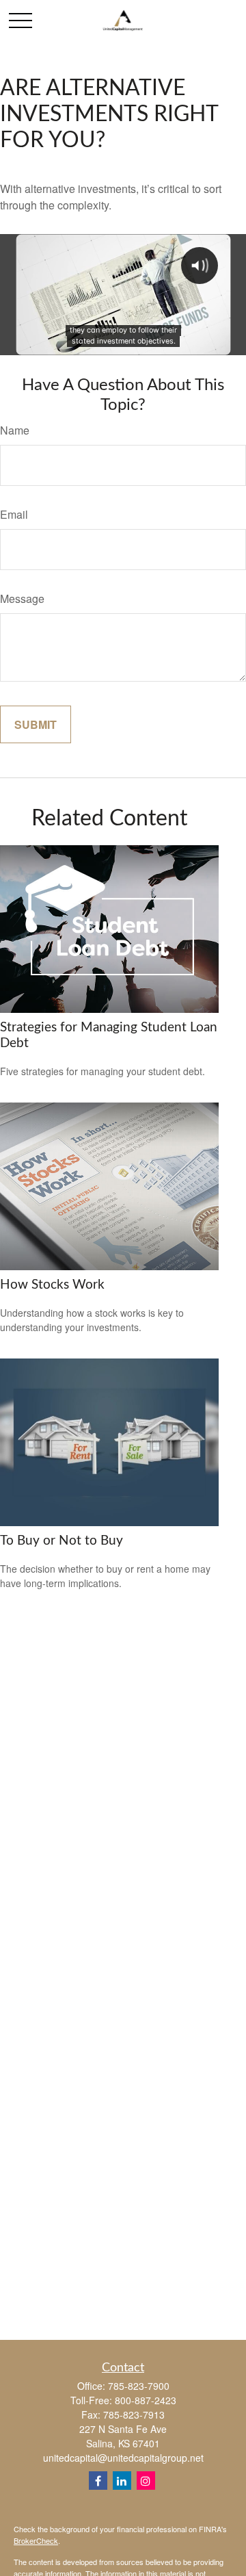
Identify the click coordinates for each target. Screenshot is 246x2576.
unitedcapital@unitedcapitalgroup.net (123, 2458)
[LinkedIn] (122, 2481)
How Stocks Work (52, 1285)
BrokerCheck (36, 2540)
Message (22, 598)
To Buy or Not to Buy (61, 1541)
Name (15, 430)
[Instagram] (146, 2481)
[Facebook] (98, 2481)
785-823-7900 (139, 2386)
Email (14, 514)
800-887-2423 (146, 2400)
